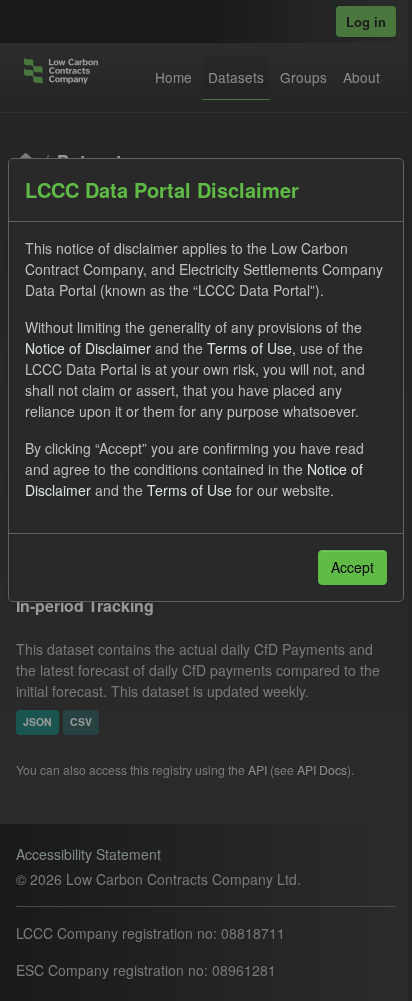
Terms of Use (249, 348)
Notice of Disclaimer (88, 348)
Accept (352, 567)
